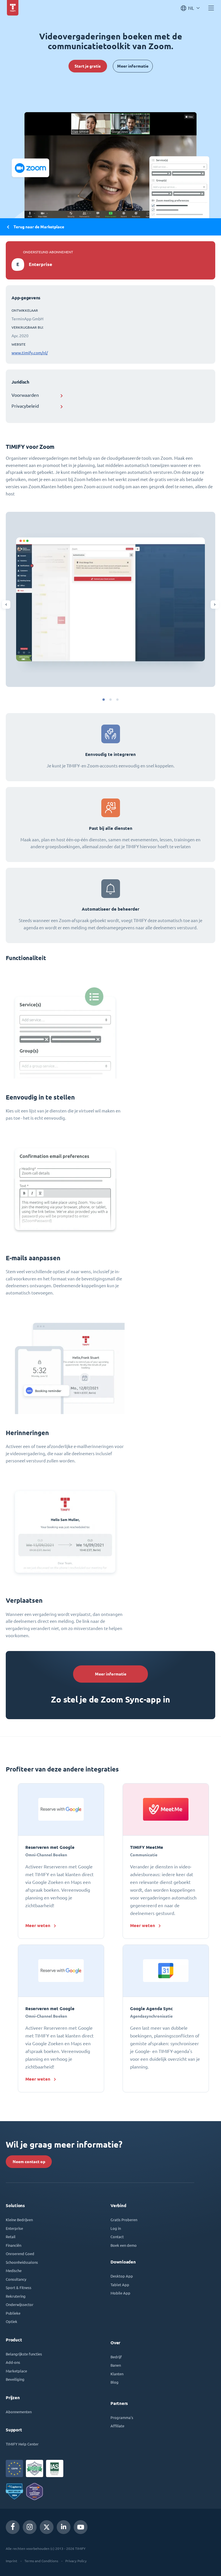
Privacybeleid (25, 406)
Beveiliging (15, 2379)
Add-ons (13, 2362)
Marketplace (16, 2371)
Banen (116, 2365)
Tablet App (120, 2285)
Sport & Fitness (19, 2287)
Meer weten (38, 1925)
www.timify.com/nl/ (30, 353)
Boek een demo (124, 2245)
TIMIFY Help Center (22, 2444)
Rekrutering (16, 2296)
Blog (115, 2382)
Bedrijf (116, 2357)
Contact (117, 2237)
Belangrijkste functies (24, 2354)
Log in (116, 2228)
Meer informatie (133, 66)
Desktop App (122, 2276)
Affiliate (117, 2426)
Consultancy (16, 2279)
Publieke (13, 2313)
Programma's (122, 2417)
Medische (14, 2270)
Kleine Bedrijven (19, 2220)
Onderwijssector (20, 2304)
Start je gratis (88, 66)
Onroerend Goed (20, 2254)
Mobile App (120, 2293)
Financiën (14, 2245)
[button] (104, 700)
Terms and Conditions (41, 2561)
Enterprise (14, 2228)
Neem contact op (29, 2162)
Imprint (12, 2561)
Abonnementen (19, 2412)
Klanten (117, 2374)
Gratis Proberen (124, 2220)
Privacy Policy (76, 2561)
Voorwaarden (25, 395)
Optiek (12, 2321)
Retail (11, 2237)
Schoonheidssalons (22, 2262)
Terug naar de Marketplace (39, 227)
